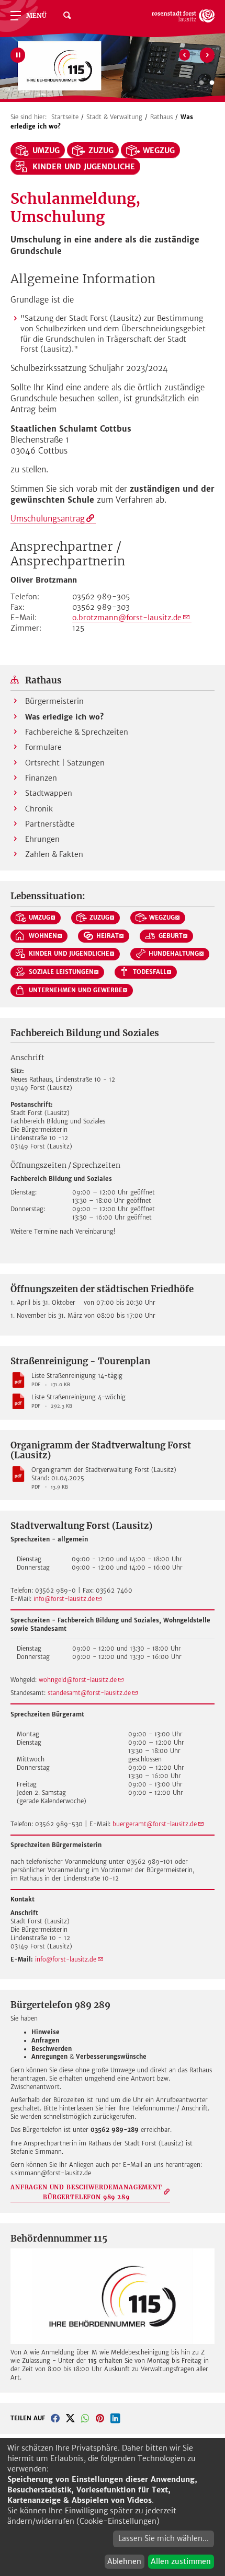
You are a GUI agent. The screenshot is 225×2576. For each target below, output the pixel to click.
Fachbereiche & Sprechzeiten (77, 732)
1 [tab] (201, 83)
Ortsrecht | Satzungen (65, 763)
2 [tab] (212, 83)
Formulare (43, 747)
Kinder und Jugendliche (84, 167)
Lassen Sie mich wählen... (164, 2538)
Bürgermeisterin (54, 701)
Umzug (46, 150)
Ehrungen (42, 839)
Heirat (108, 936)
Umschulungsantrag (48, 519)
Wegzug (159, 150)
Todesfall (150, 972)
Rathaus (161, 117)
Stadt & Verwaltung (114, 117)
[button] (55, 2418)
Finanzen (41, 778)
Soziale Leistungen (61, 972)
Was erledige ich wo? (64, 717)
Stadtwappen (49, 793)
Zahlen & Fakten (54, 854)
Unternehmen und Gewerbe (76, 990)
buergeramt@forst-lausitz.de (155, 1824)
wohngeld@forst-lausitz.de (78, 1680)
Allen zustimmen (181, 2561)
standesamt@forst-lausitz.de (89, 1693)
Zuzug (101, 150)
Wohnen (43, 936)
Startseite (65, 117)
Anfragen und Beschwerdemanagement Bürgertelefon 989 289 (86, 2192)
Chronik (39, 809)
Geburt (171, 936)
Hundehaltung (174, 954)
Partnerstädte (50, 824)
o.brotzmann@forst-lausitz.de (127, 618)
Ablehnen (124, 2561)
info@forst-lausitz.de (64, 1599)
